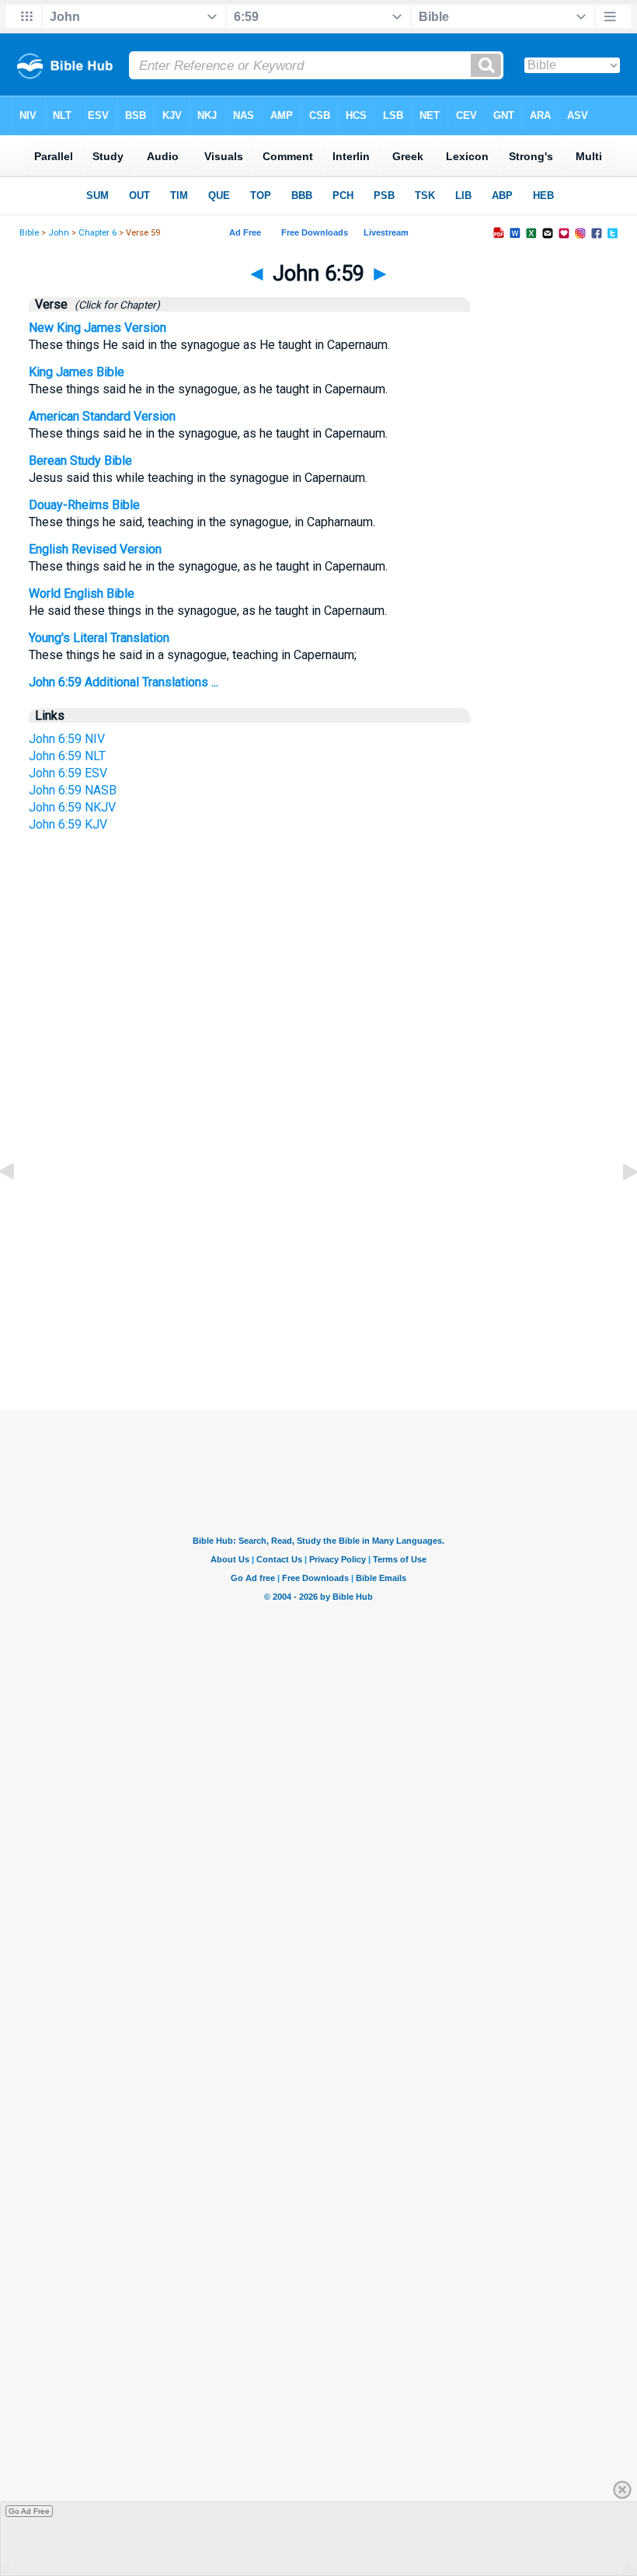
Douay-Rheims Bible (84, 505)
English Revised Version (95, 549)
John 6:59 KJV (68, 824)
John (59, 233)
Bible (29, 233)
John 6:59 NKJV (72, 807)
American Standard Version (102, 416)
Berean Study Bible (80, 461)
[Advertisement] (318, 1247)
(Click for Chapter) (115, 305)
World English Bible (82, 593)
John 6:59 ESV (68, 773)
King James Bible (77, 372)
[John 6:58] (19, 1207)
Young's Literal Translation (99, 638)
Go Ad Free (29, 2511)
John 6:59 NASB (73, 790)
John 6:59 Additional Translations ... (124, 682)
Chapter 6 (97, 233)
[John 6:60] (618, 1207)
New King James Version (97, 328)
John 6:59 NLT (67, 756)
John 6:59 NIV (67, 739)
